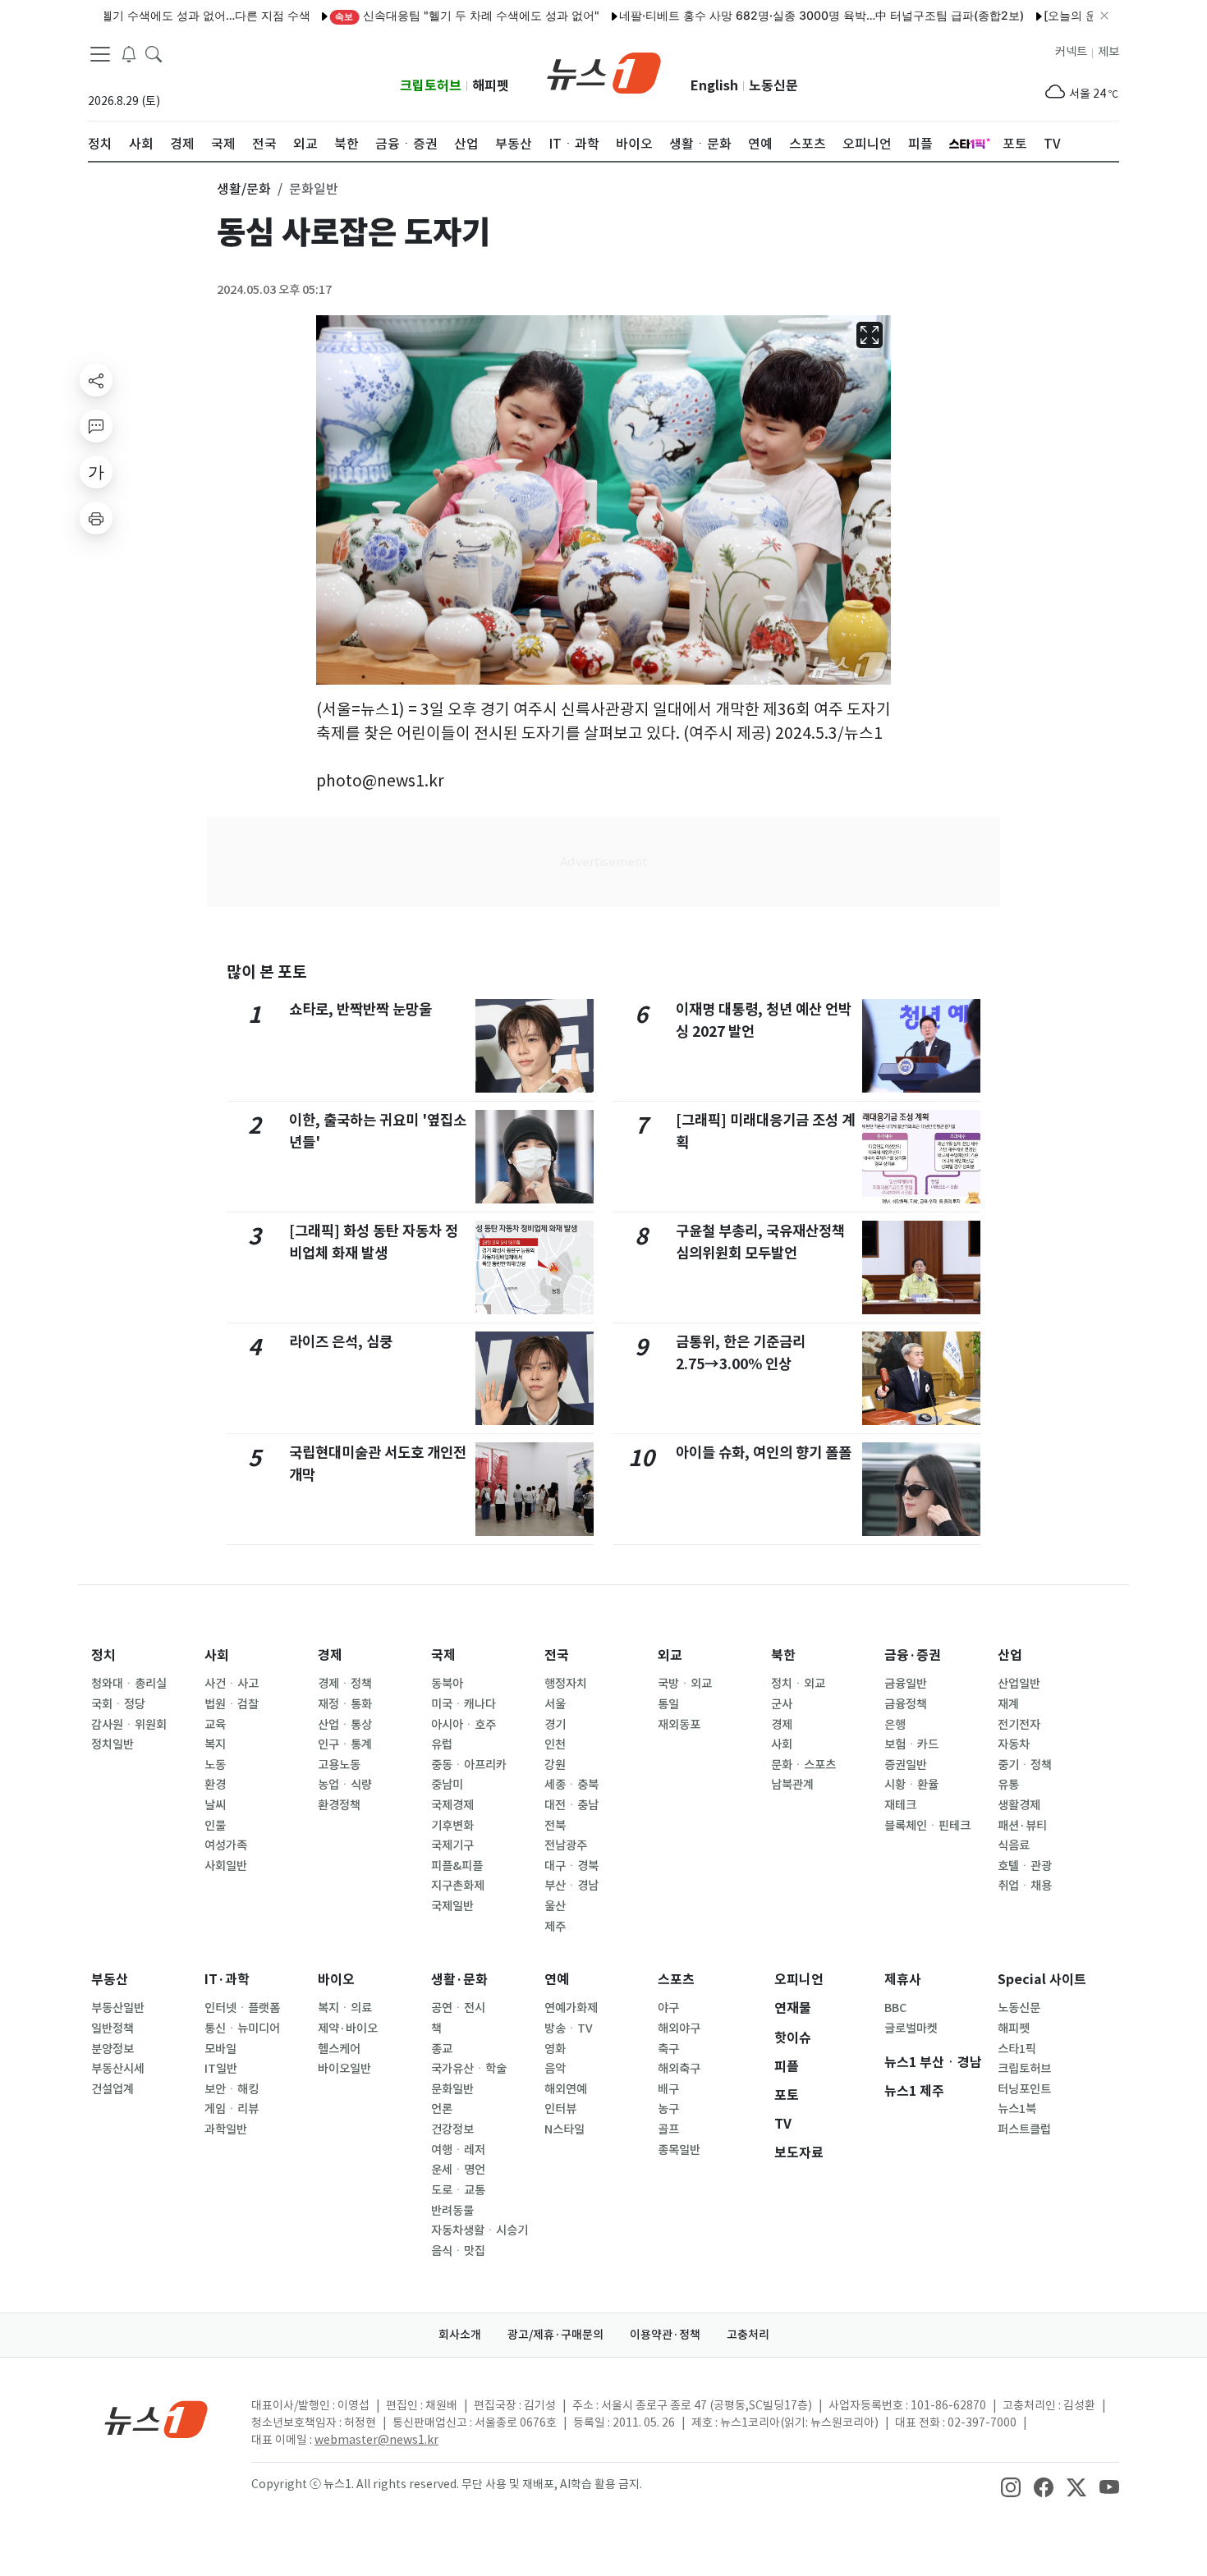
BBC (895, 2008)
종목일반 (679, 2150)
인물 (215, 1826)
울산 (555, 1906)
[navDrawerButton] (100, 53)
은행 (895, 1725)
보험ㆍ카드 (911, 1744)
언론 (442, 2109)
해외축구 (679, 2069)
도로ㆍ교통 (458, 2190)
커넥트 (1071, 52)
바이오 (336, 1980)
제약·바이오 (348, 2028)
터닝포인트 (1024, 2089)
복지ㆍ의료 (345, 2008)
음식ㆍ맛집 (458, 2251)
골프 (668, 2129)
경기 (555, 1725)
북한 (783, 1655)
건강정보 (452, 2129)
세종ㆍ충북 (571, 1785)
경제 (330, 1655)
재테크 (900, 1805)
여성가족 (226, 1845)
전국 (557, 1655)
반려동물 (452, 2211)
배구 (668, 2089)
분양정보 (112, 2049)
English (714, 86)
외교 (670, 1655)
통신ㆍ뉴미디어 (242, 2028)
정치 (103, 1655)
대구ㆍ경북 (571, 1866)
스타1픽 (1017, 2049)
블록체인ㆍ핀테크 (927, 1826)
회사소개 (460, 2335)
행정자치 (566, 1684)
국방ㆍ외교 (685, 1684)
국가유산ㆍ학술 (469, 2069)
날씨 (215, 1805)
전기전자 (1019, 1725)
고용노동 (339, 1765)
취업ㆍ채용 (1025, 1886)
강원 (555, 1765)
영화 (555, 2049)
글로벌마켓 (911, 2028)
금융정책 (906, 1704)
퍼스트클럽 (1024, 2129)
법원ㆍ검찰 (232, 1704)
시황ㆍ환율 (911, 1785)
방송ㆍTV (569, 2028)
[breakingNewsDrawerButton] (129, 53)
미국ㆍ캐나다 (464, 1704)
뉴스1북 (1017, 2109)
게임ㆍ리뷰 (232, 2109)
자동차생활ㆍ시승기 (480, 2230)
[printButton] (96, 518)
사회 (217, 1655)
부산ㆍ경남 (571, 1886)
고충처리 (748, 2335)
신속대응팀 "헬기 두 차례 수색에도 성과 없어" (421, 15)
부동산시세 (118, 2069)
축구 (668, 2049)
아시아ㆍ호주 (464, 1725)
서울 (555, 1704)
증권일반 (906, 1765)
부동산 (110, 1980)
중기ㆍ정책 (1025, 1765)
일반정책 (112, 2028)
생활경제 (1019, 1805)
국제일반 (452, 1906)
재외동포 (679, 1725)
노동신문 (773, 86)
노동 (215, 1765)
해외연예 (566, 2089)
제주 (555, 1927)
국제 (443, 1655)
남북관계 (792, 1785)
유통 (1008, 1785)
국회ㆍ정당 (118, 1704)
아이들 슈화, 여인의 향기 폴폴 (764, 1453)
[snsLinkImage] (1011, 2486)
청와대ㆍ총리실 (129, 1684)
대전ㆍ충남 (571, 1805)
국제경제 (452, 1805)
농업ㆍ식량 (345, 1785)
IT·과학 (227, 1980)
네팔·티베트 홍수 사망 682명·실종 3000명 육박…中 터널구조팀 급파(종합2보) (776, 15)
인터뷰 (560, 2109)
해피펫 (491, 86)
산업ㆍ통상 (345, 1725)
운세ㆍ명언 (458, 2170)
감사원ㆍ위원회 (129, 1725)
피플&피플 (457, 1866)
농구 (668, 2109)
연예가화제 (571, 2008)
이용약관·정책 (665, 2335)
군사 (782, 1704)
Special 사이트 (1042, 1980)
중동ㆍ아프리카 (469, 1765)
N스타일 (564, 2129)
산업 (1010, 1655)
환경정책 (339, 1805)
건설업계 (112, 2089)
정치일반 (112, 1744)
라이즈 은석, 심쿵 (341, 1342)
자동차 (1014, 1744)
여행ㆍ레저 (458, 2150)
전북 (555, 1826)
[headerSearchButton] (154, 53)
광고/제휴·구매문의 (555, 2335)
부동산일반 (118, 2008)
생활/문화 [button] (244, 189)
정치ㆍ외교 (798, 1684)
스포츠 (676, 1980)
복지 (215, 1744)
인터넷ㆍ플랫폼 (242, 2008)
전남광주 (566, 1845)
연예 (557, 1980)
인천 (555, 1744)
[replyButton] (96, 426)
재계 (1008, 1704)
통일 (668, 1704)
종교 (442, 2049)
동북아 (447, 1684)
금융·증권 (913, 1655)
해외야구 (679, 2028)
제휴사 (903, 1980)
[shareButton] (96, 380)
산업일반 (1019, 1684)
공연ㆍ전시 (458, 2008)
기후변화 (452, 1826)
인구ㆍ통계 (345, 1744)
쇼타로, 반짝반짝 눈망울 (360, 1009)
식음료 (1014, 1845)
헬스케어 (339, 2049)
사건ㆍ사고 (232, 1684)
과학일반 (226, 2129)
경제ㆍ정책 (345, 1684)
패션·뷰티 (1022, 1826)
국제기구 (452, 1845)
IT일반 (221, 2069)
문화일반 (452, 2089)
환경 (215, 1785)
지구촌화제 (458, 1886)
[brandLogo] (604, 71)
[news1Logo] (156, 2419)
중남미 (447, 1785)
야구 (668, 2008)
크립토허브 (431, 86)
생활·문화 (459, 1980)
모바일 (220, 2049)
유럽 (442, 1744)
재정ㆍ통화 (345, 1704)
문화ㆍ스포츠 (803, 1765)
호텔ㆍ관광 (1025, 1866)
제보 (1108, 52)
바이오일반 (344, 2069)
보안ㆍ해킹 (232, 2089)
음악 (555, 2069)
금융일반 (906, 1684)
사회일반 (226, 1866)
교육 (215, 1725)
